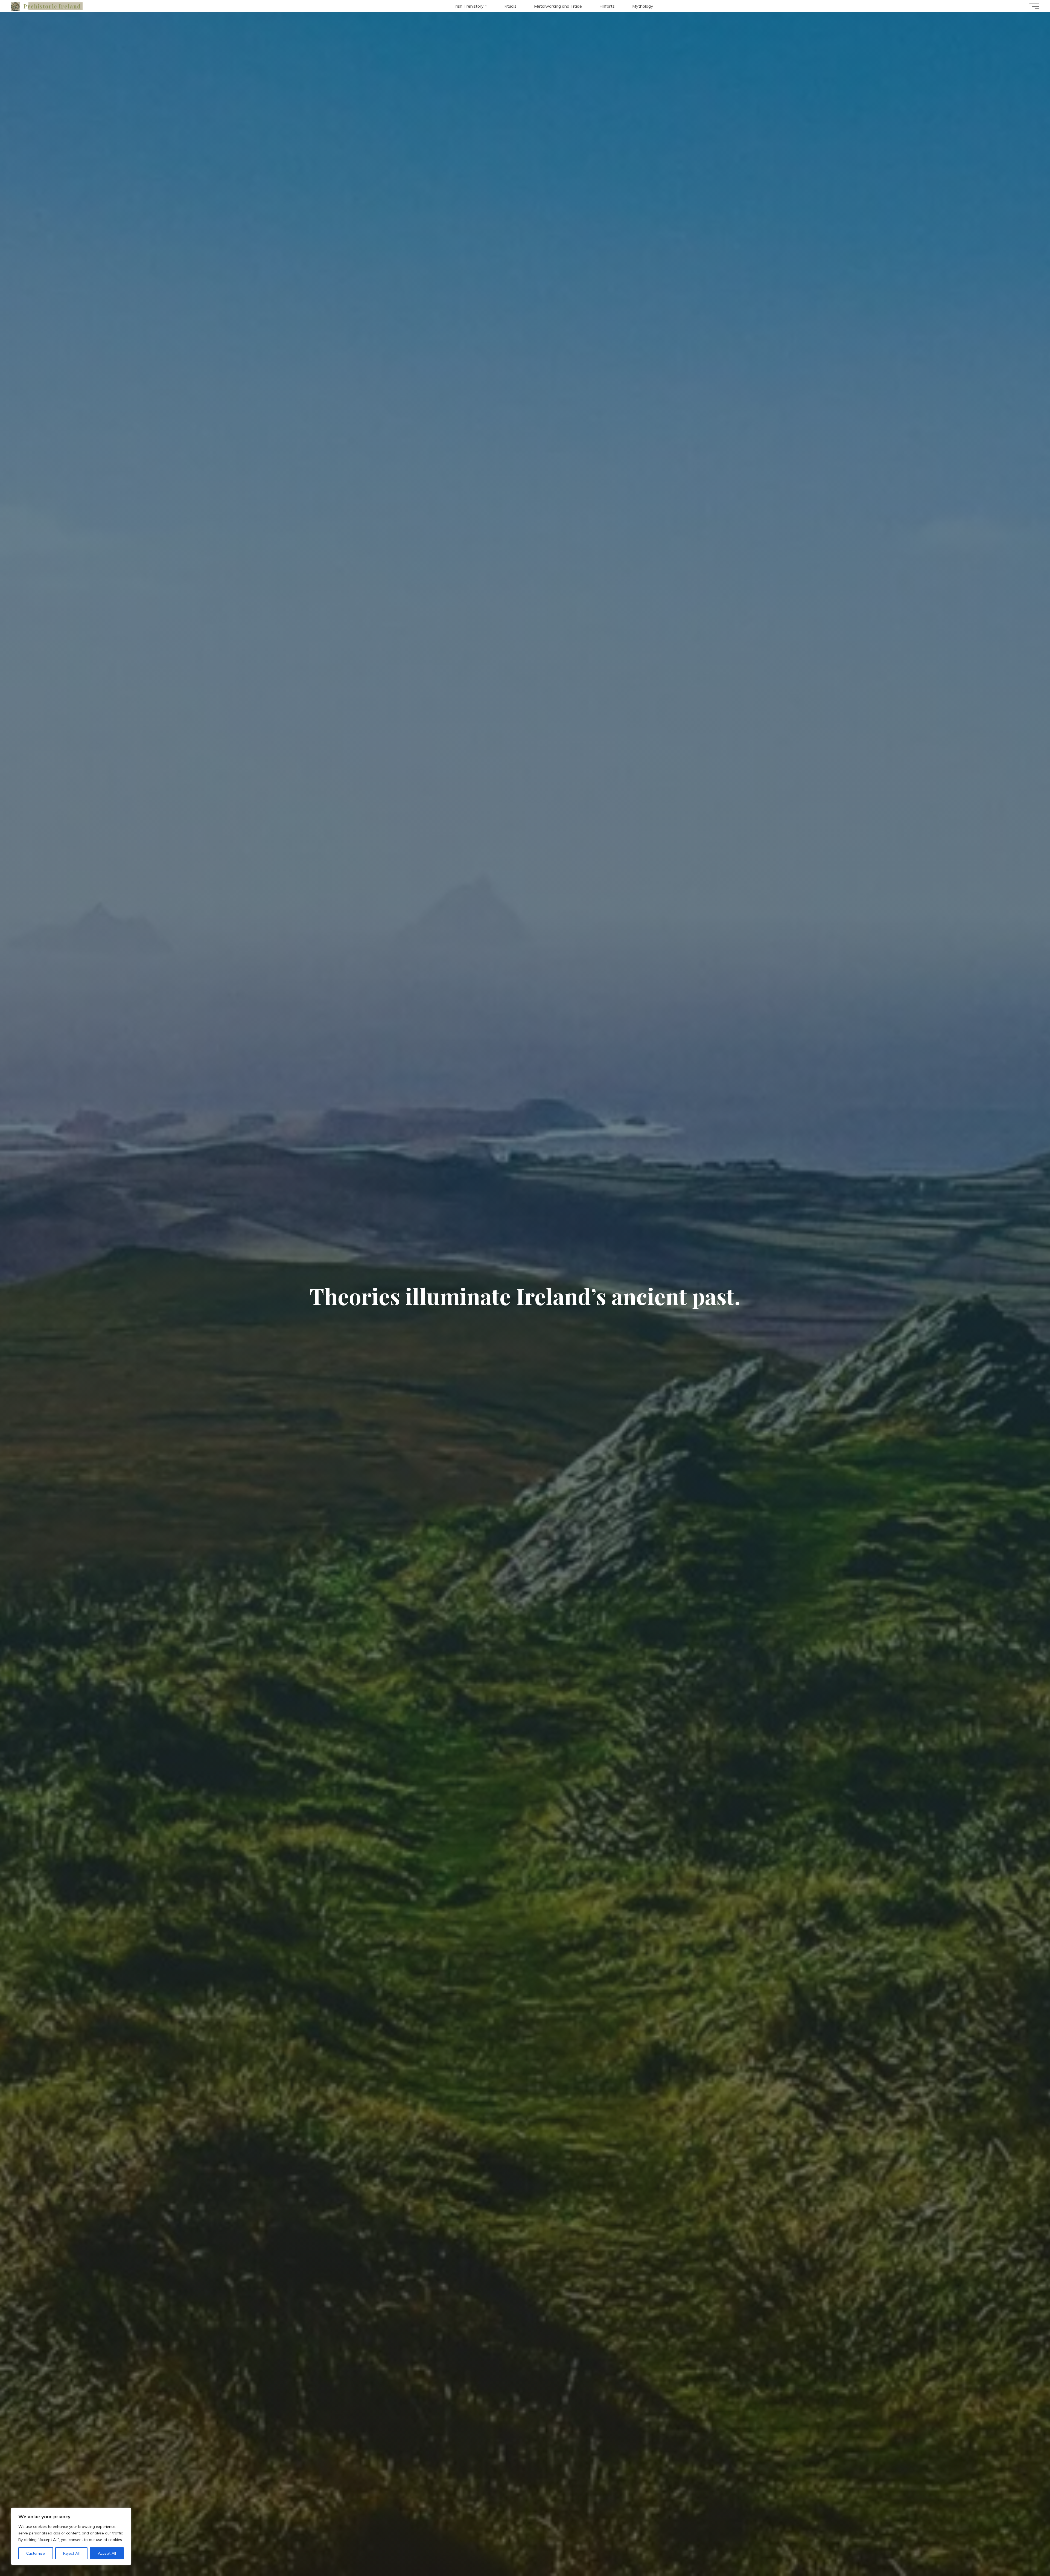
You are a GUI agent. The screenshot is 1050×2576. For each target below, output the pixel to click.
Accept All (107, 2553)
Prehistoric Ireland (52, 6)
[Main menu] (1034, 6)
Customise (36, 2553)
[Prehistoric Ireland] (15, 6)
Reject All (71, 2553)
